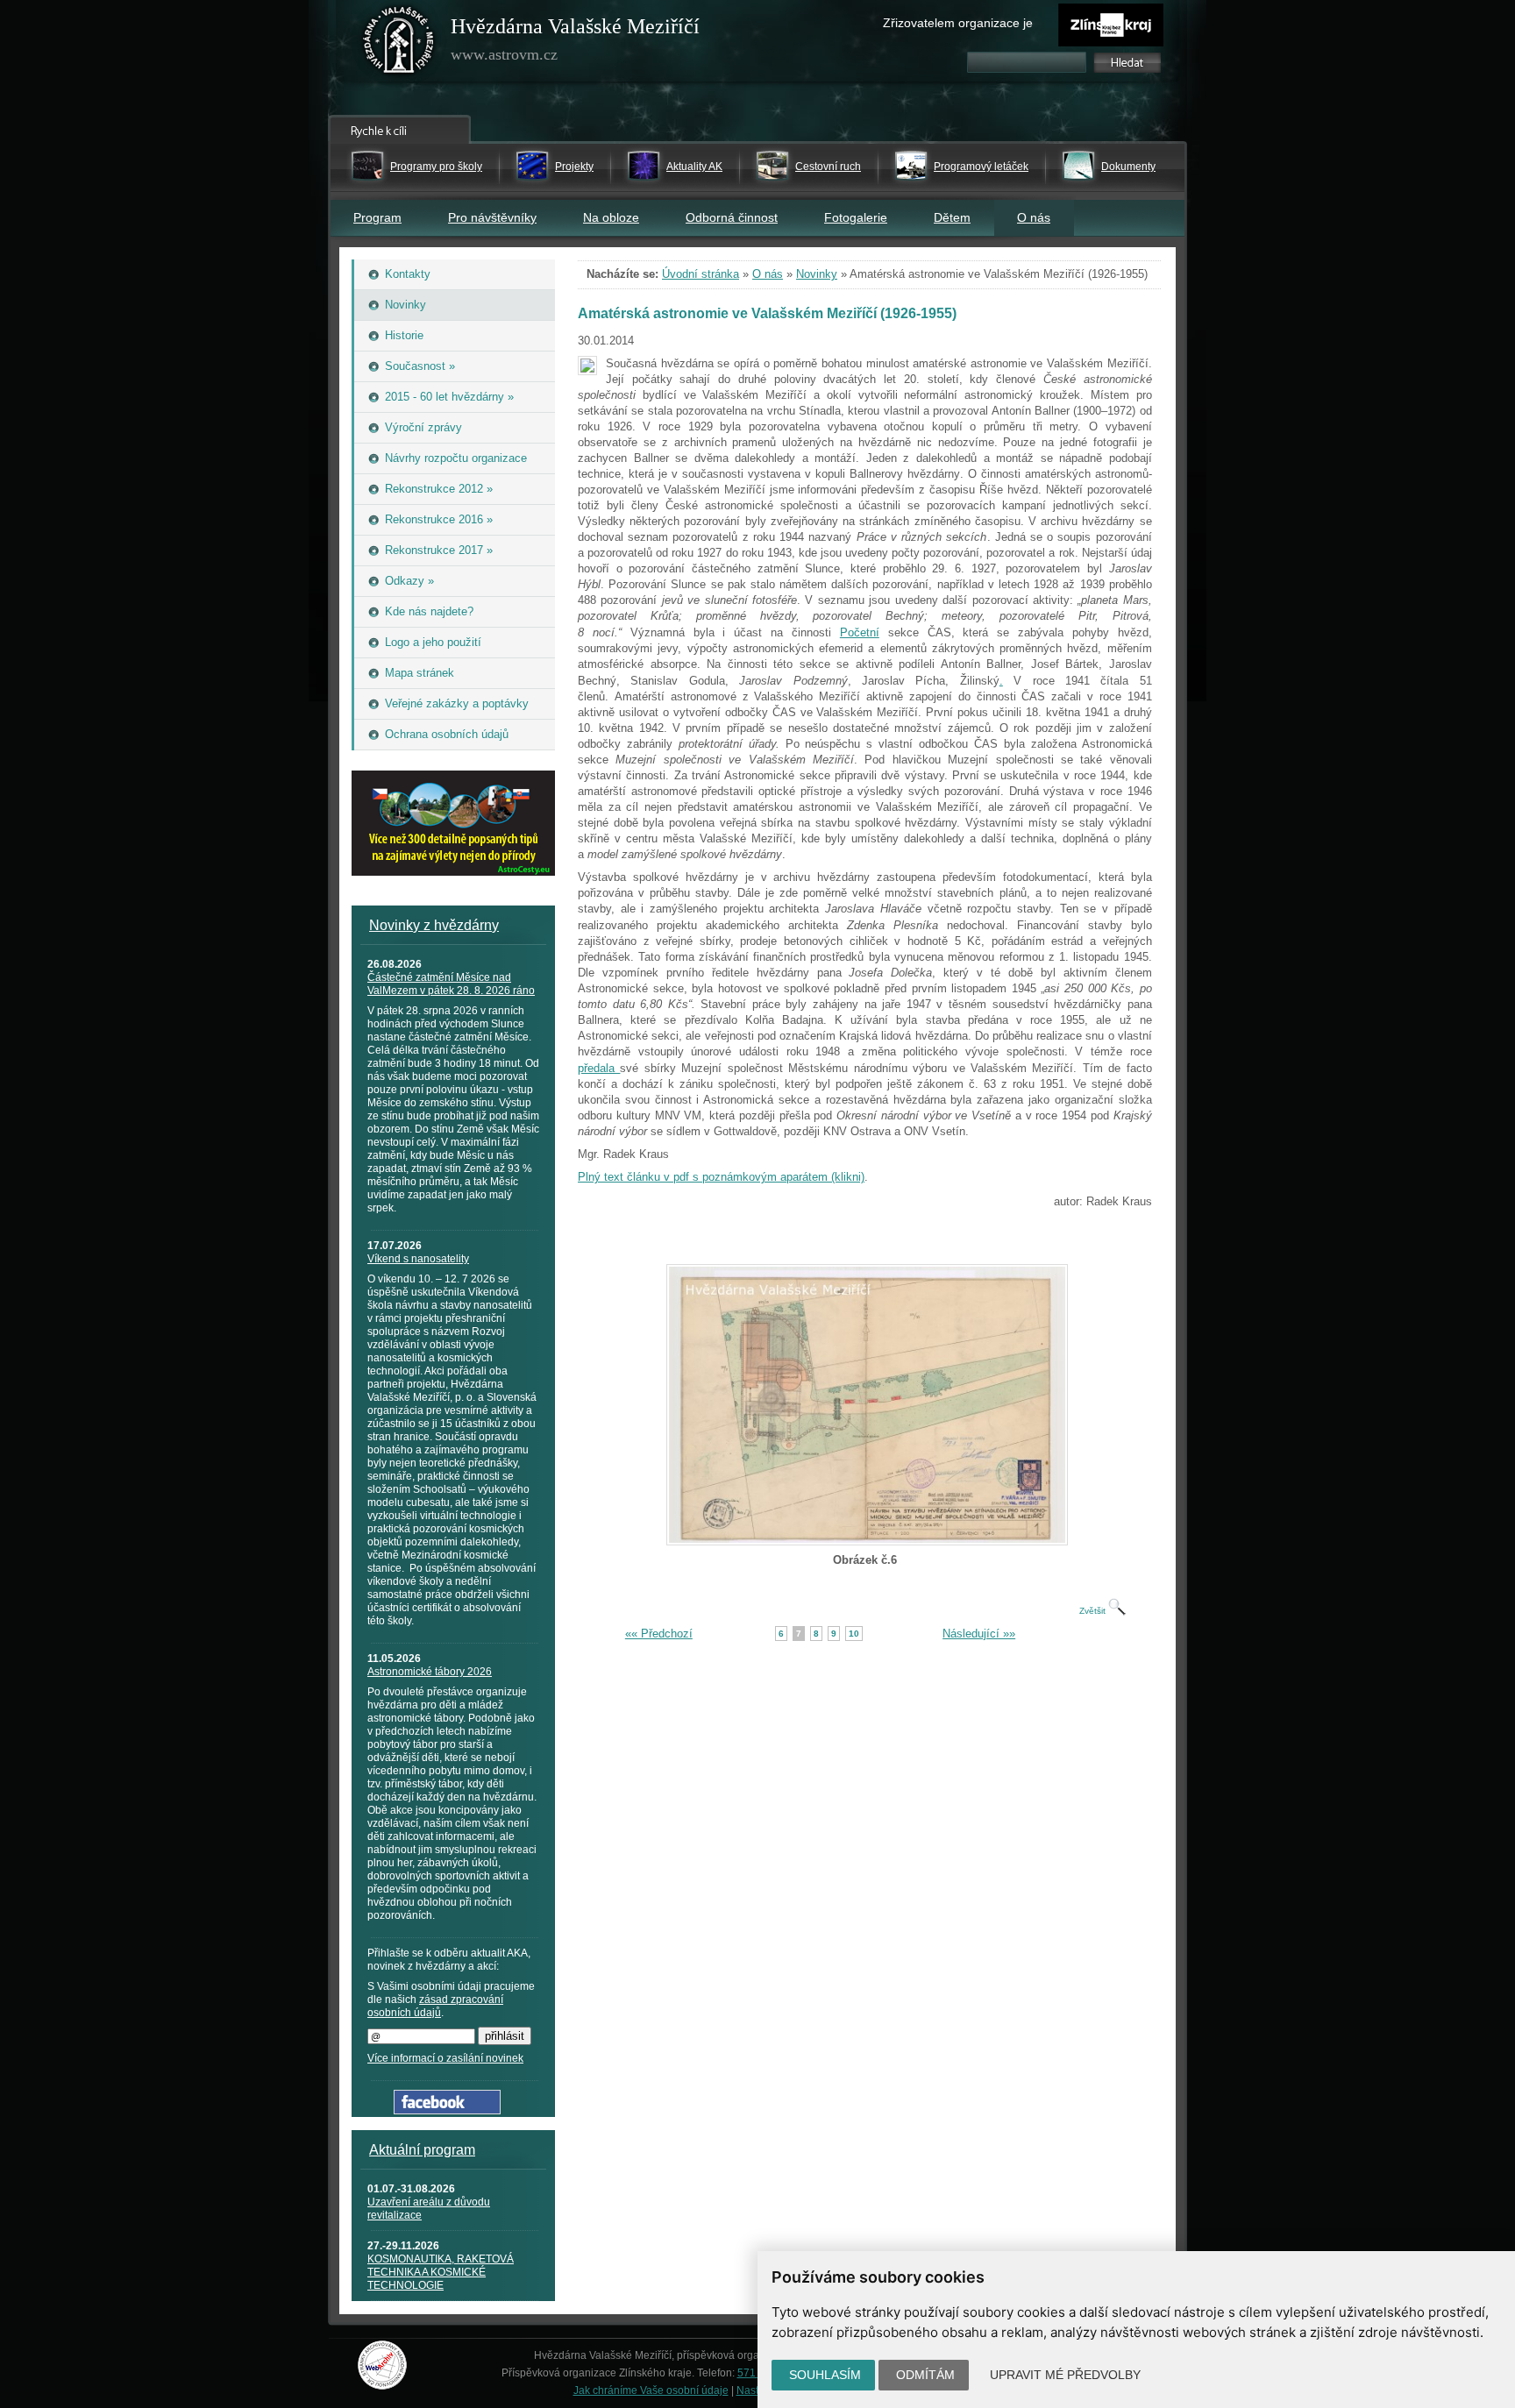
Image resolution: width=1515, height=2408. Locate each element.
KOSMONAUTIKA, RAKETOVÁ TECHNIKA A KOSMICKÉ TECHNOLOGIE (441, 2272)
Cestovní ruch (828, 167)
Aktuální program (422, 2150)
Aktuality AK (694, 167)
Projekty (574, 167)
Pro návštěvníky (492, 217)
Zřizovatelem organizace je (958, 23)
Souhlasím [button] (825, 2375)
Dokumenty (1128, 167)
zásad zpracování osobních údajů (435, 2006)
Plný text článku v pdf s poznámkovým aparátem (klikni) (721, 1177)
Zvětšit (1094, 1611)
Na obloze (611, 217)
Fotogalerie (856, 217)
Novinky (817, 274)
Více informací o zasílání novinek (445, 2058)
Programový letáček (981, 167)
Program (377, 217)
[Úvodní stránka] (399, 44)
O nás (1034, 217)
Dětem (952, 217)
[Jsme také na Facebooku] (447, 2110)
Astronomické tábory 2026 (430, 1672)
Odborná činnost (732, 217)
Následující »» (979, 1634)
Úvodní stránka (701, 274)
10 (854, 1634)
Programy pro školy (436, 167)
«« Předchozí (659, 1634)
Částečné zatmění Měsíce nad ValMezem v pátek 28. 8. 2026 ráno (451, 984)
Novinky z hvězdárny (434, 925)
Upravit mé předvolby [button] (1065, 2375)
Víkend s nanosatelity (418, 1259)
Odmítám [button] (925, 2375)
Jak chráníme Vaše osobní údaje (651, 2390)
